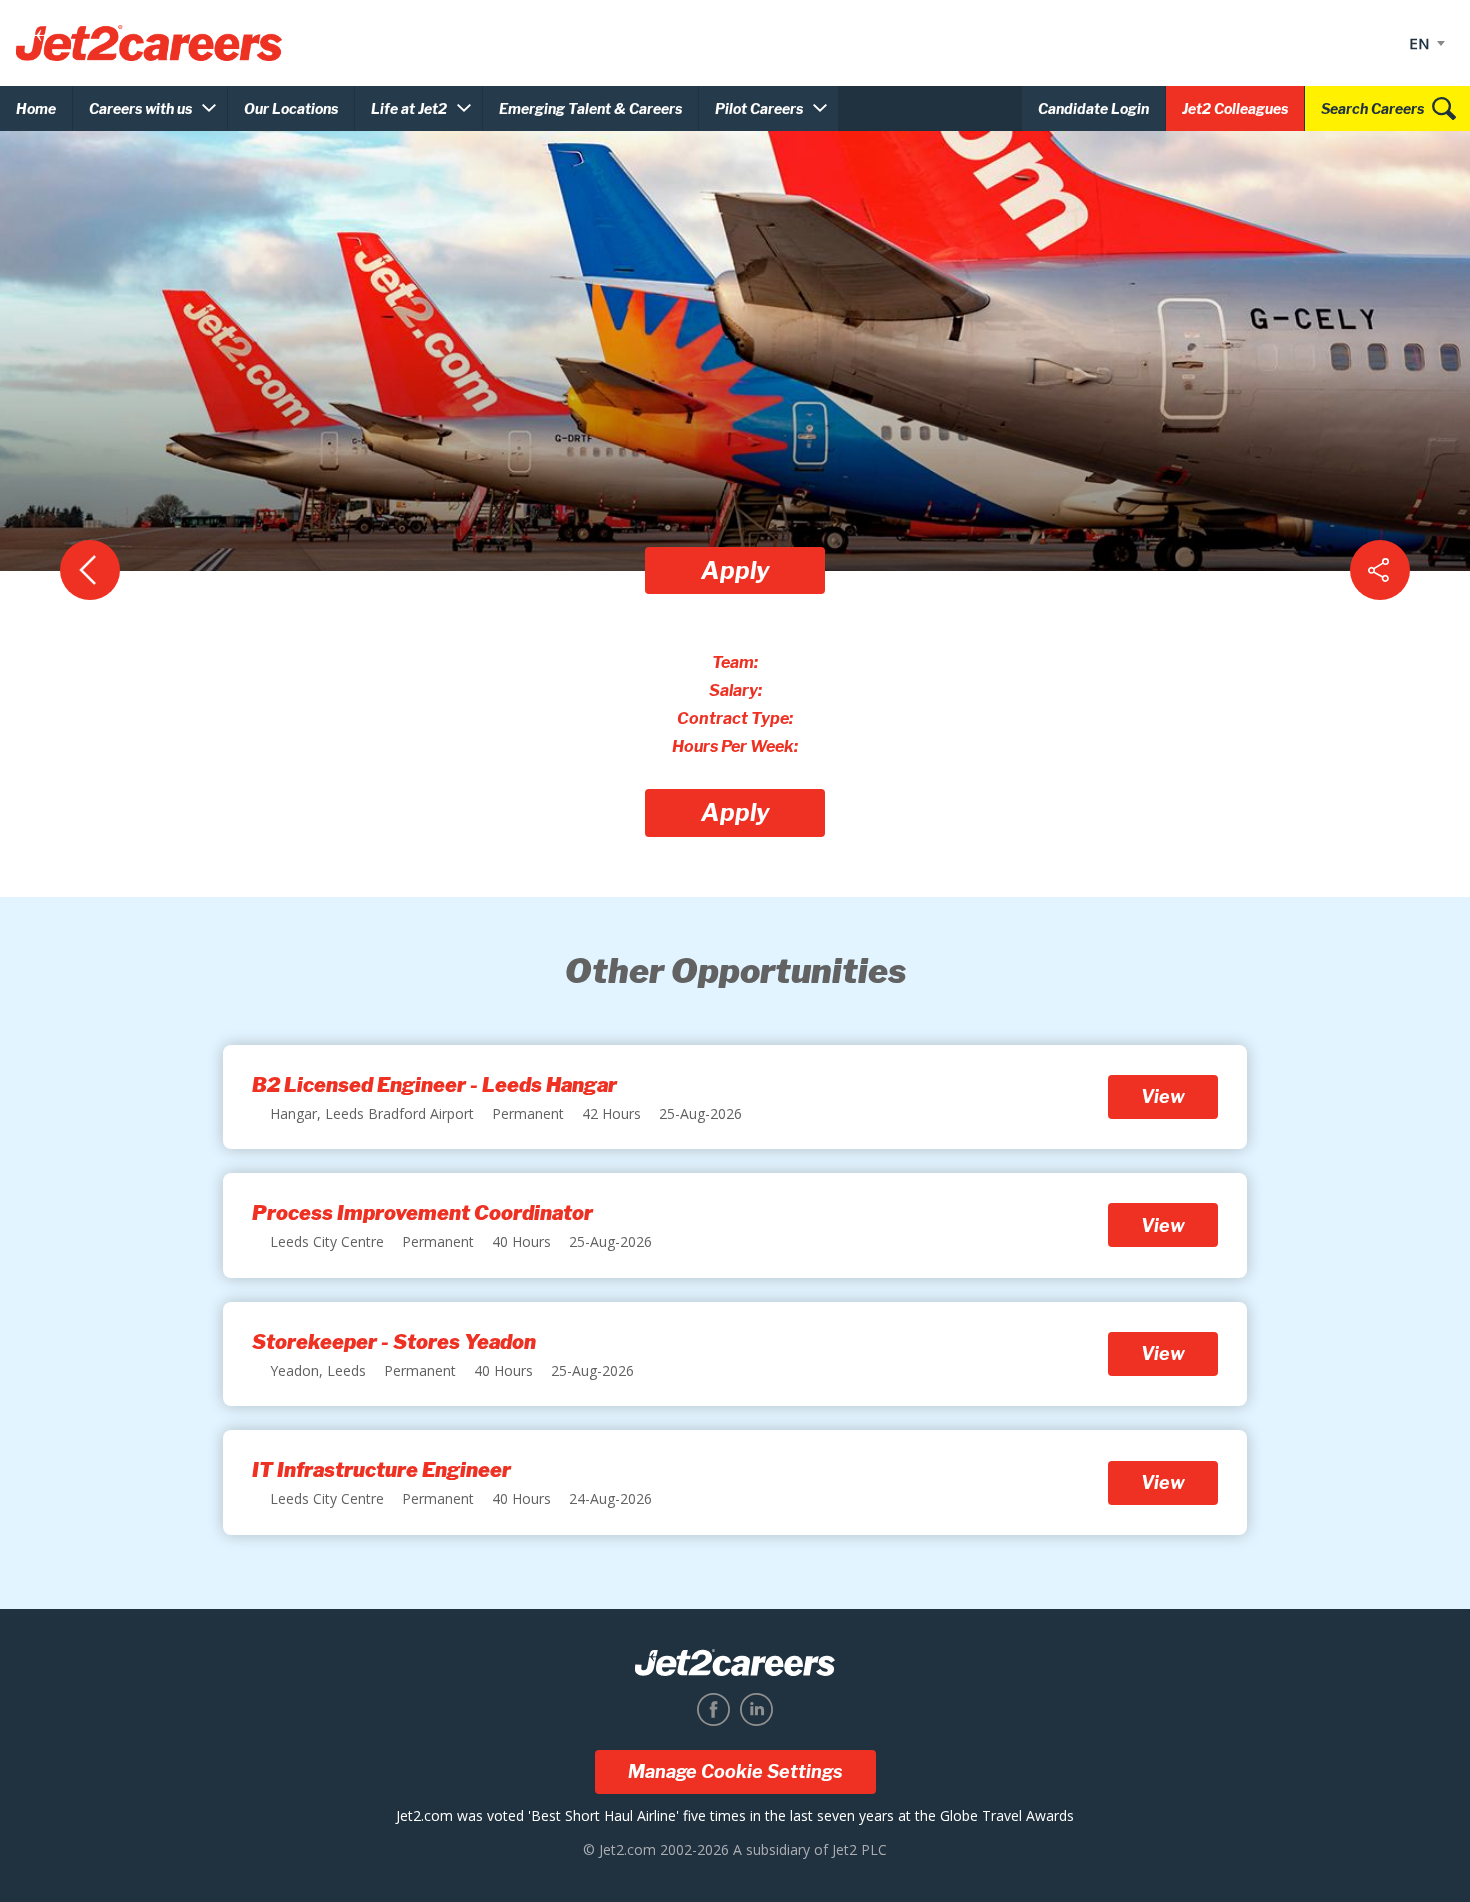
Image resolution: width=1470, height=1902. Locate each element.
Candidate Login (1093, 108)
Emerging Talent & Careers (590, 108)
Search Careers (1372, 108)
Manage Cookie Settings (735, 1771)
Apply (735, 570)
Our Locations (291, 108)
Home (36, 108)
